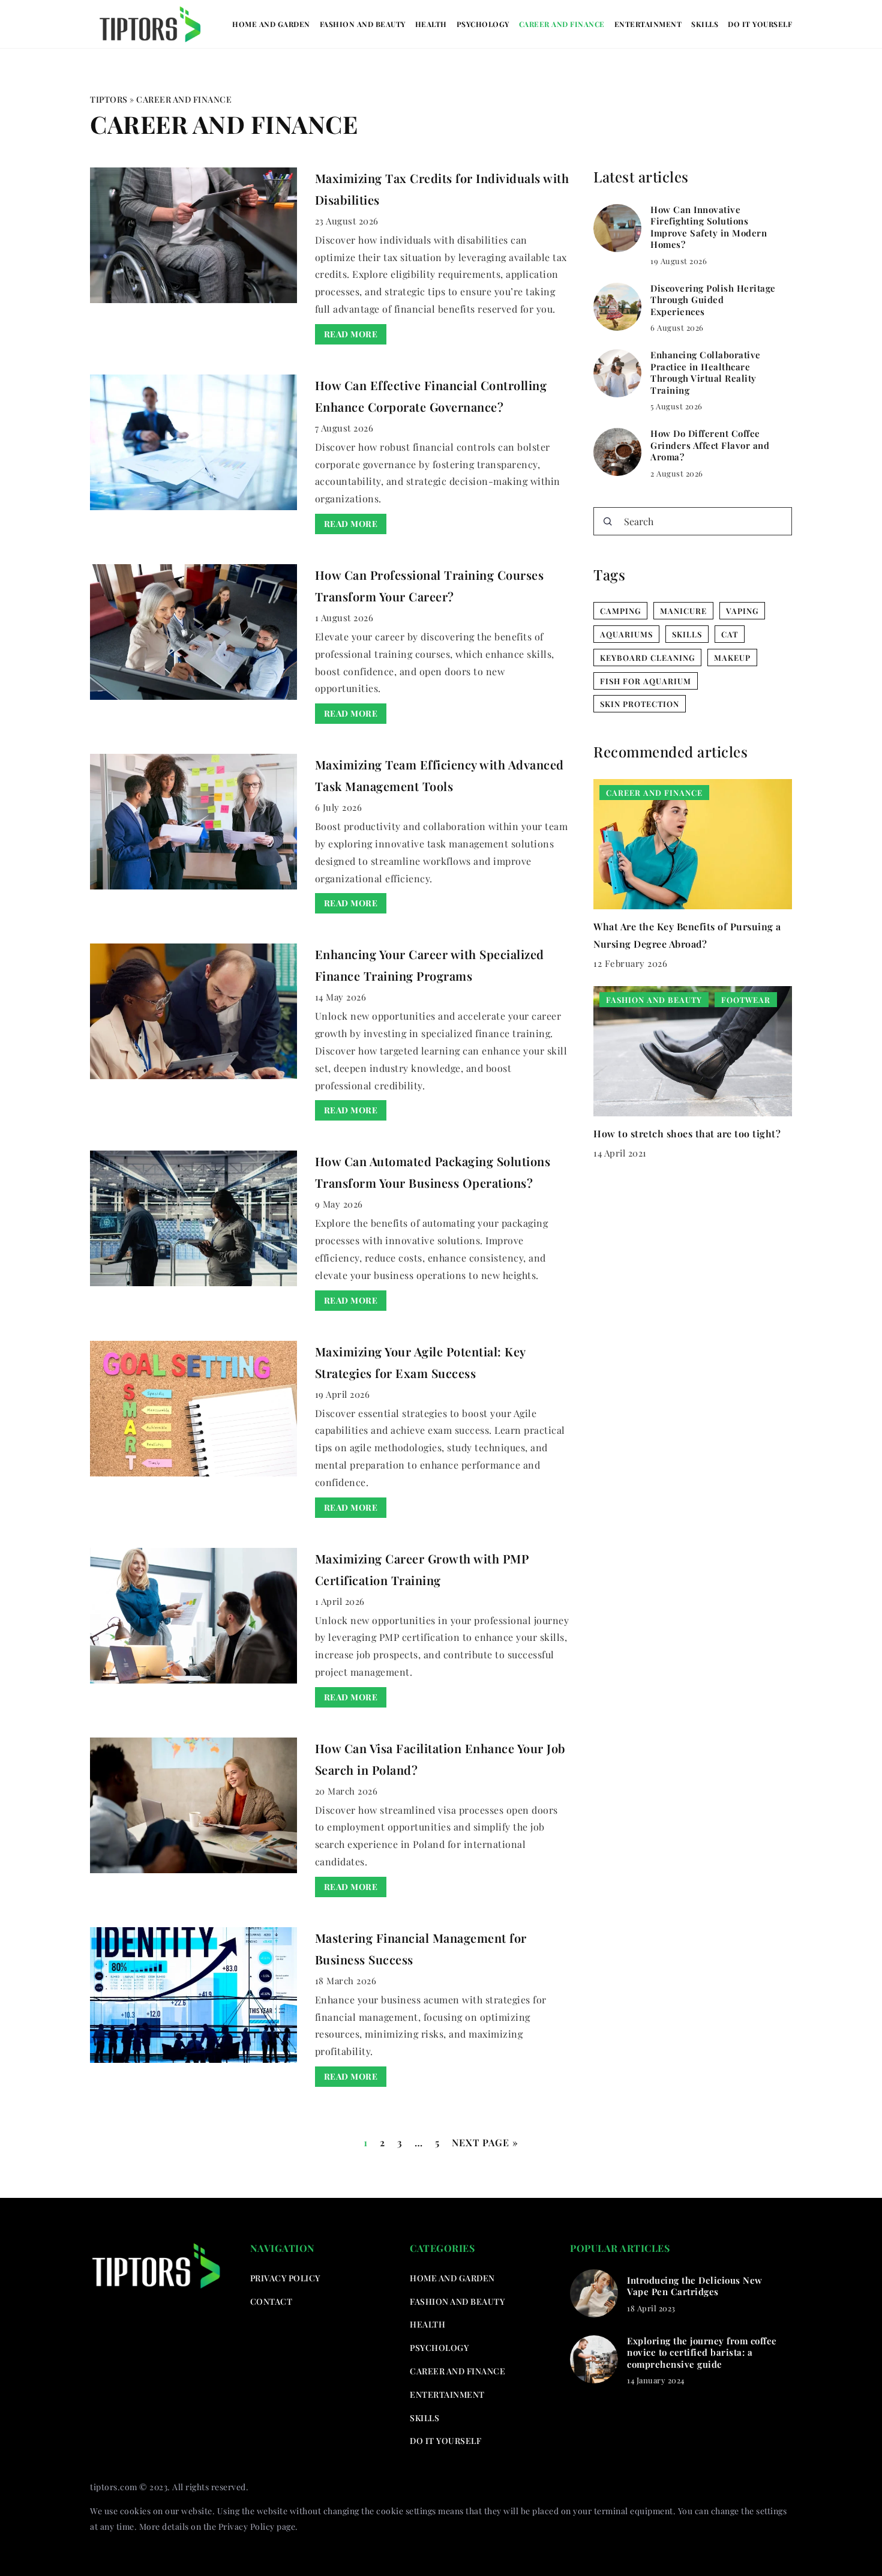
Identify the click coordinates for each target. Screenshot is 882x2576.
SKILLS (705, 24)
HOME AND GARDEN (271, 24)
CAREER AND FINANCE (562, 24)
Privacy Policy (247, 2526)
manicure (683, 611)
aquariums (626, 634)
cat (730, 634)
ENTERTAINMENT (648, 24)
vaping (742, 611)
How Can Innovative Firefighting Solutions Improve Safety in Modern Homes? (709, 227)
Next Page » (485, 2142)
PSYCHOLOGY (483, 24)
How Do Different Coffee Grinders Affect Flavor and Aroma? (710, 445)
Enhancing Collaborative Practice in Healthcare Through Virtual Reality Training (706, 373)
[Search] (608, 522)
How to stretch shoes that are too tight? (687, 1133)
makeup (732, 658)
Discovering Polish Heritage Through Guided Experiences (713, 300)
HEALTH (431, 24)
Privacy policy (285, 2278)
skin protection (640, 704)
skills (687, 634)
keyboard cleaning (647, 658)
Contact (271, 2301)
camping (620, 611)
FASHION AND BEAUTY (363, 24)
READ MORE (351, 334)
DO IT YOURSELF (760, 24)
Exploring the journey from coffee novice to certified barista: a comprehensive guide (702, 2353)
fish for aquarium (646, 681)
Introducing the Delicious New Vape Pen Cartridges (695, 2286)
